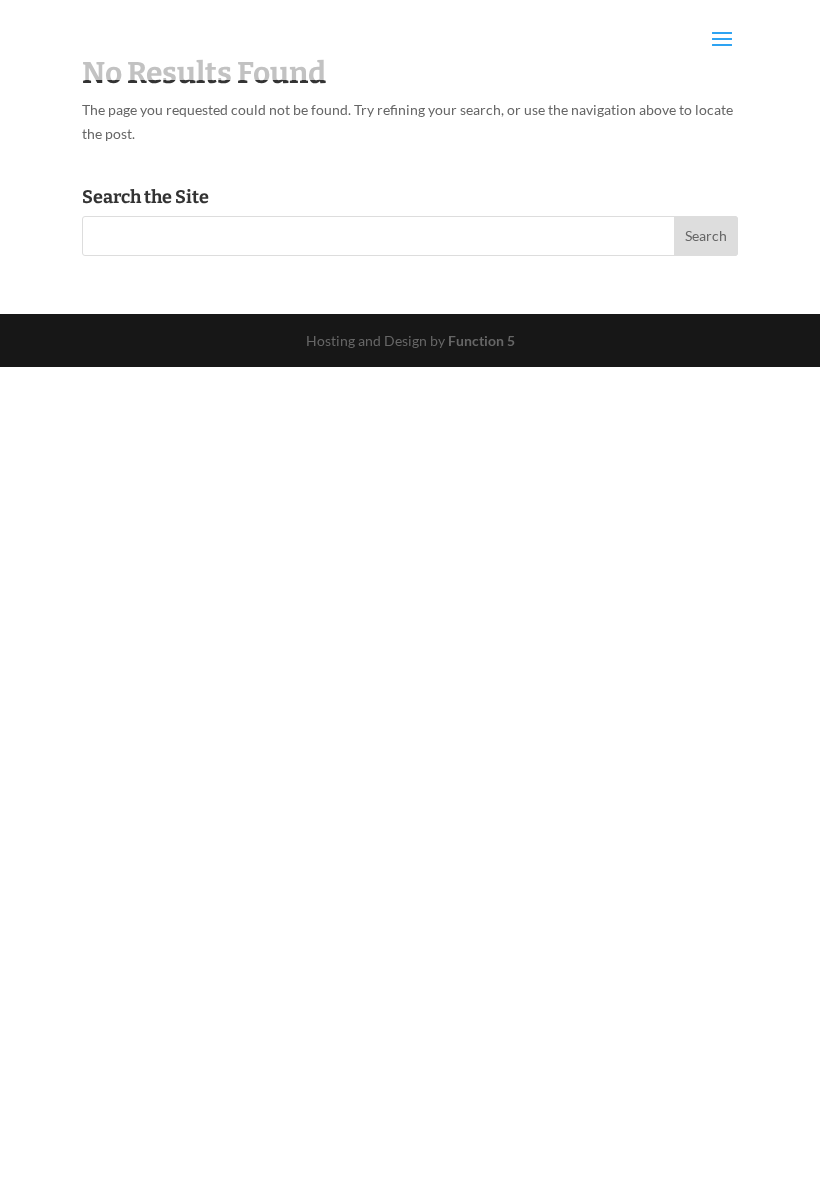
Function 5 (481, 340)
